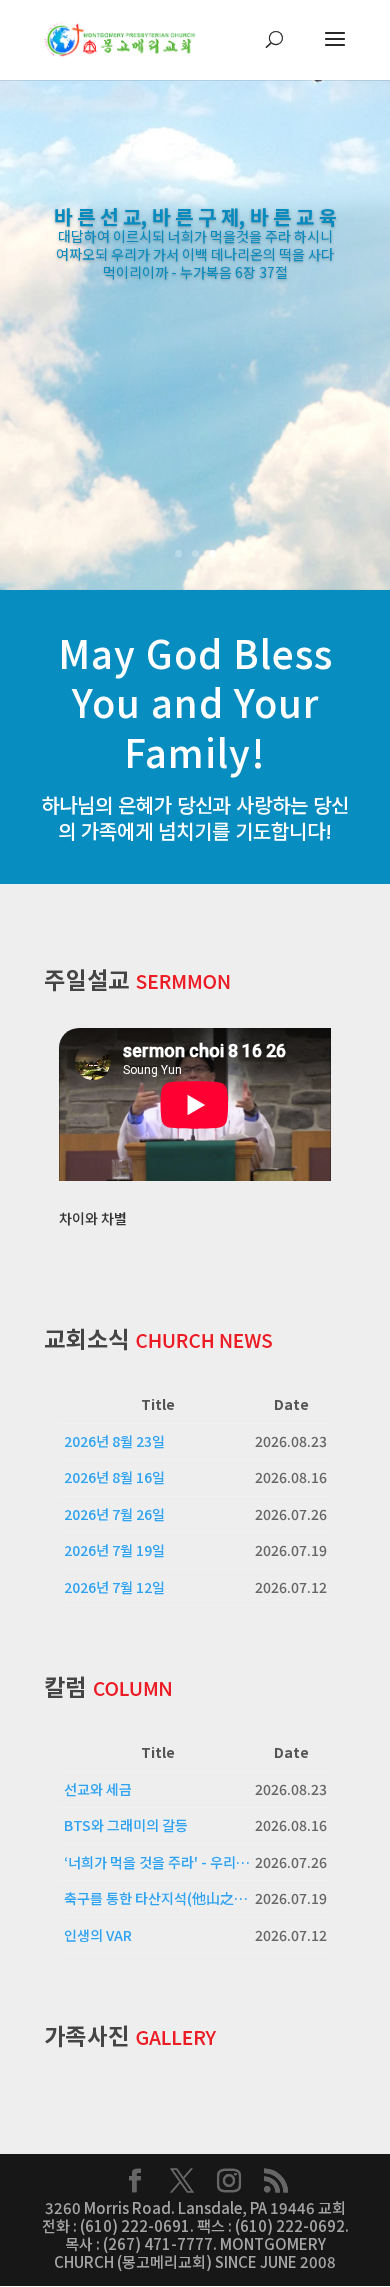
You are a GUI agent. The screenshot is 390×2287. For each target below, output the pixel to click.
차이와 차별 (93, 1218)
